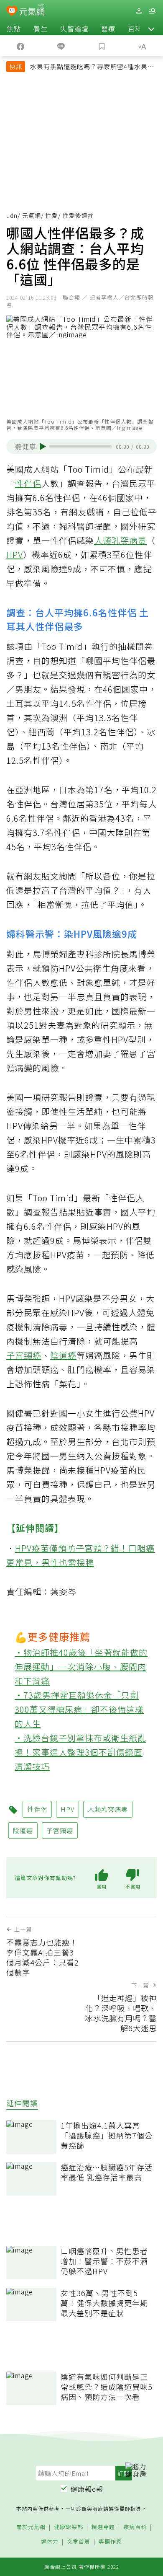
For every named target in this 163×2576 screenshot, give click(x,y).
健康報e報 (87, 2489)
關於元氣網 (31, 2527)
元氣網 (32, 215)
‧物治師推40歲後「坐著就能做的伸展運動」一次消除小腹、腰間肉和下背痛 (81, 1667)
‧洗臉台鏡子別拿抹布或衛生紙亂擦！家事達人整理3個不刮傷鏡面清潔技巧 (80, 1752)
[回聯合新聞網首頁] (12, 12)
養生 (41, 28)
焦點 (14, 28)
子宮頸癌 (24, 1355)
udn (12, 215)
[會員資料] (139, 11)
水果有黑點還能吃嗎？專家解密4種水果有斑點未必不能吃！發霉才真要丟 (92, 67)
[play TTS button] (43, 447)
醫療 (108, 28)
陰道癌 (63, 1355)
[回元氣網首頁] (32, 11)
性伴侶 (28, 483)
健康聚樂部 (69, 2527)
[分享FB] (20, 46)
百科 (135, 28)
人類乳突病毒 (120, 540)
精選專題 (103, 2527)
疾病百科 (135, 2527)
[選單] (152, 11)
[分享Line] (61, 46)
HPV (15, 555)
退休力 (50, 2542)
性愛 (52, 215)
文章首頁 (79, 2542)
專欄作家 (110, 2542)
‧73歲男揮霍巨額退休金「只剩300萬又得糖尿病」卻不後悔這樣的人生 (79, 1709)
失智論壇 (74, 28)
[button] (151, 28)
